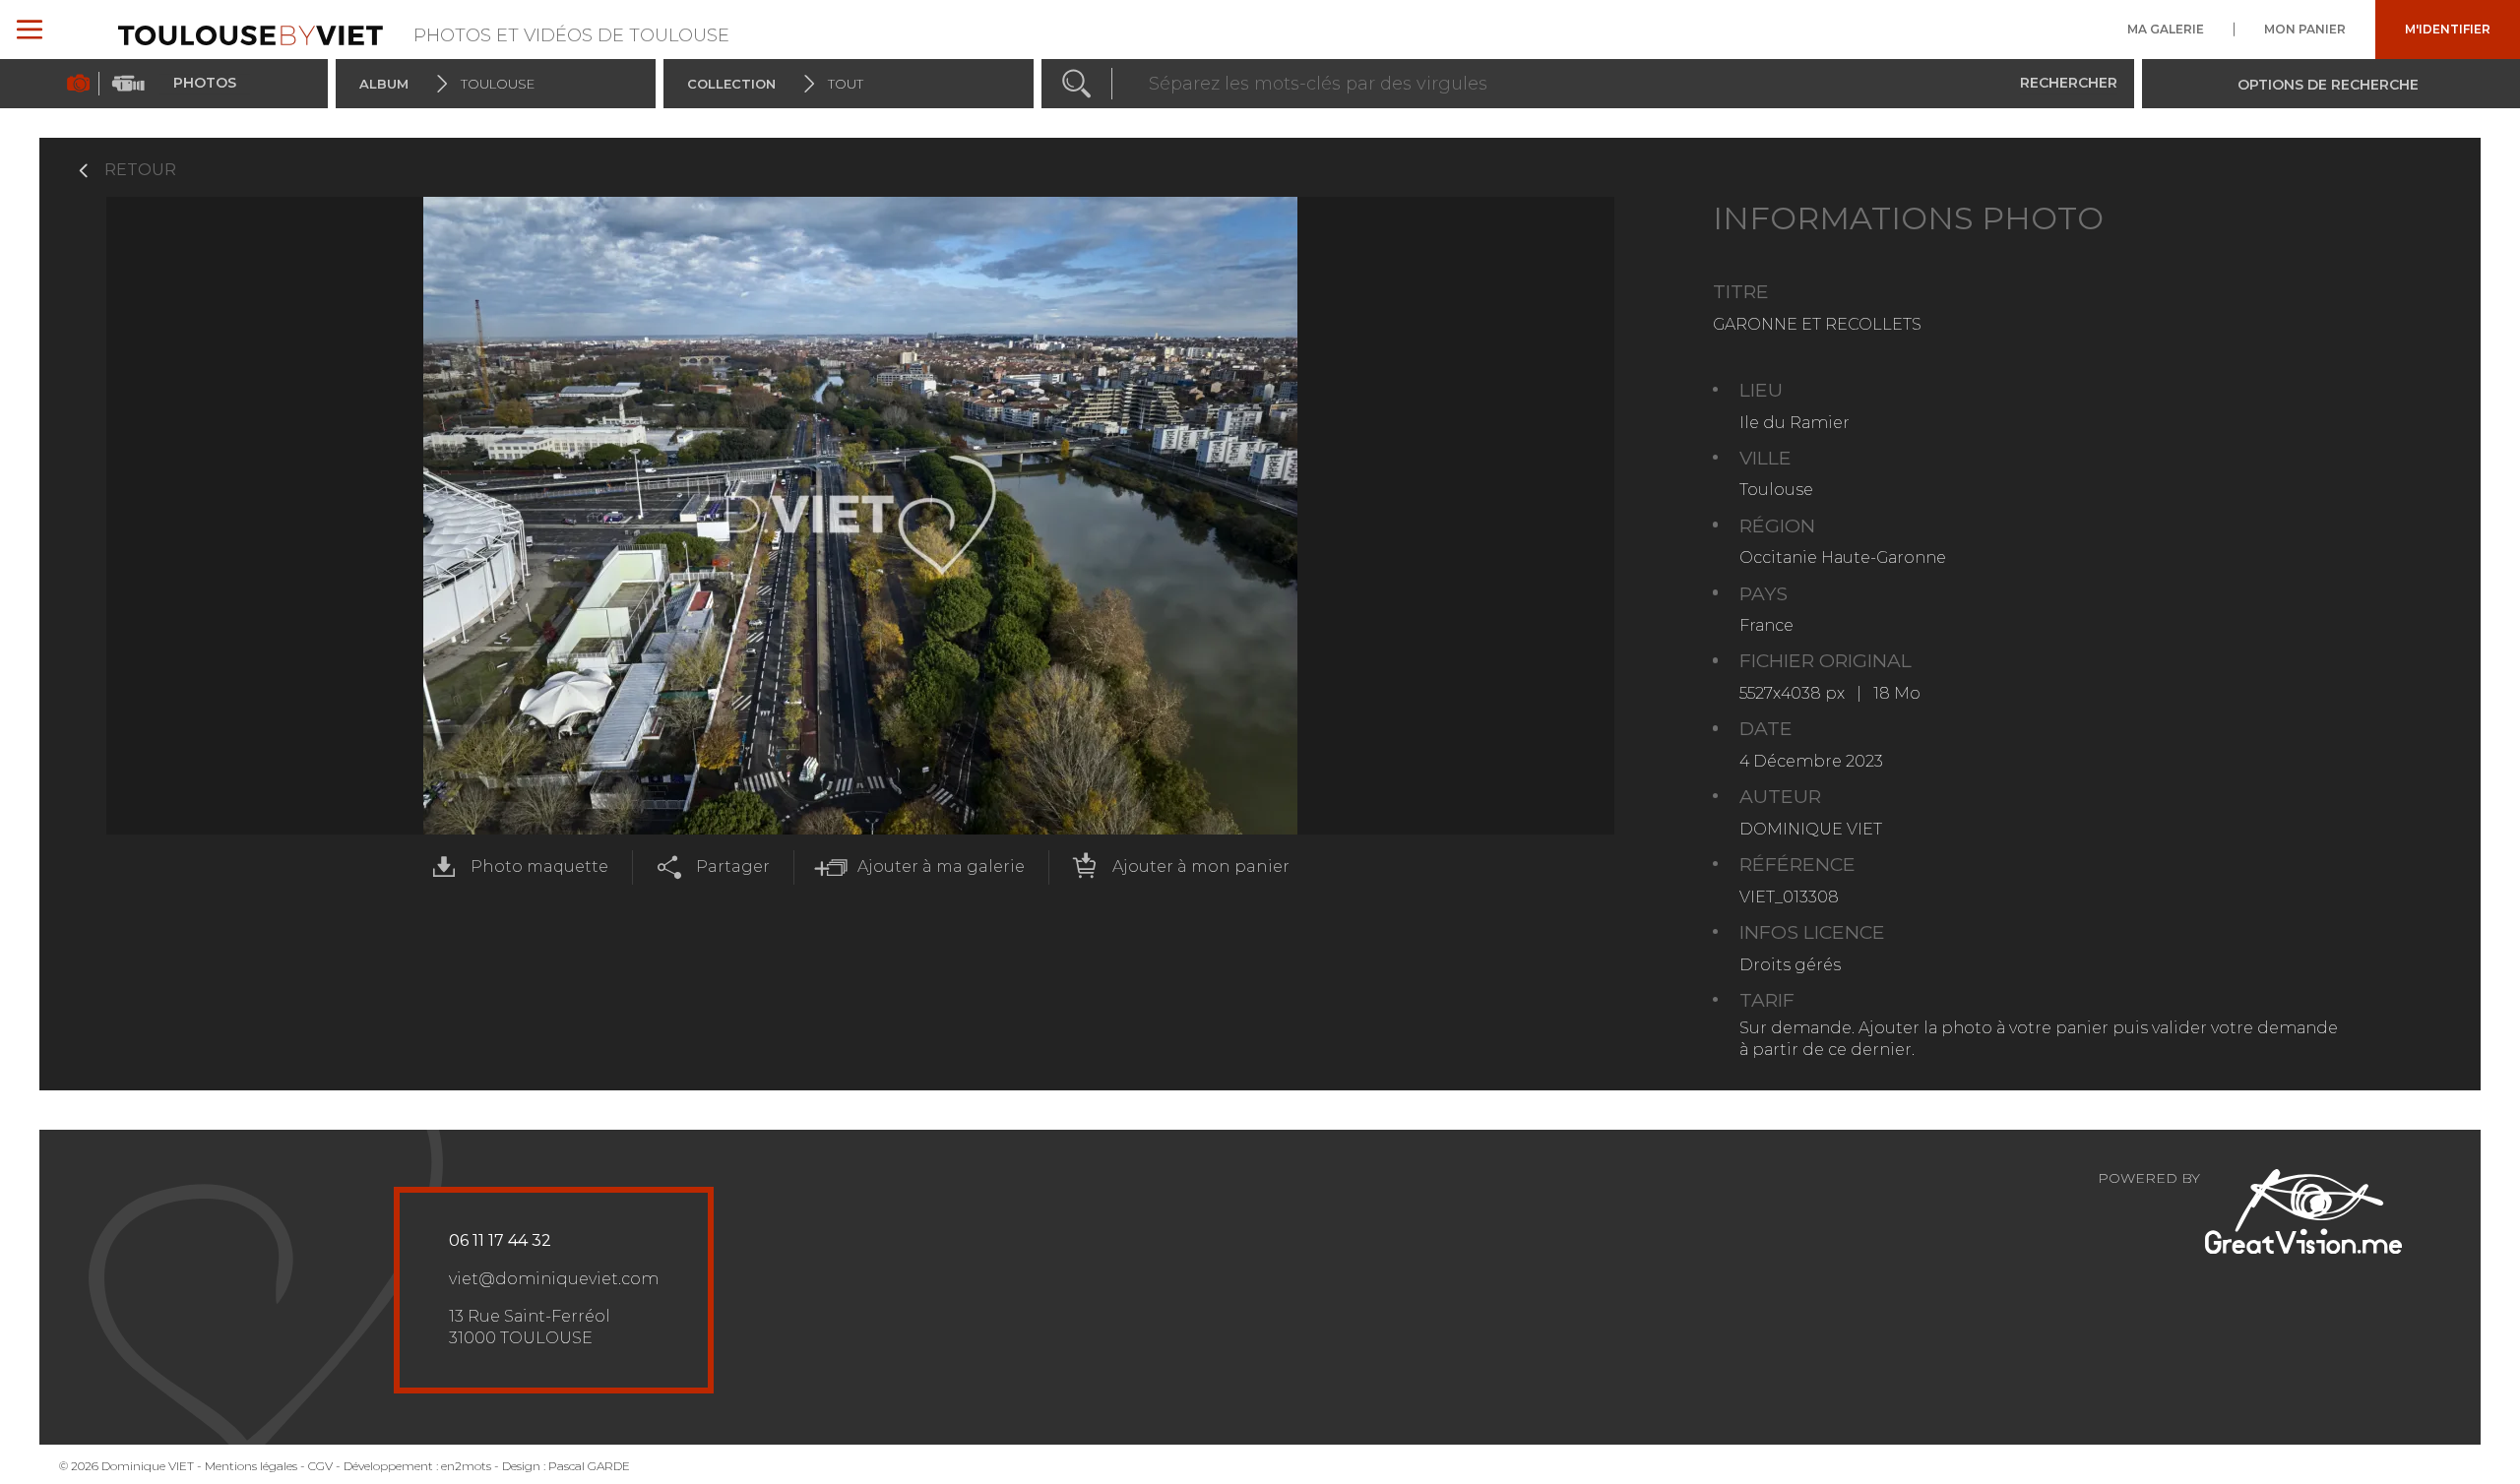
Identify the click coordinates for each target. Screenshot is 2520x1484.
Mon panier (2305, 30)
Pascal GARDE (589, 1466)
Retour (140, 170)
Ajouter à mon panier (1201, 866)
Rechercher (2069, 83)
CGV (320, 1466)
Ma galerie (2166, 30)
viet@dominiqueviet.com (554, 1279)
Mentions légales (251, 1466)
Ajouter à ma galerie (941, 866)
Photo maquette (539, 866)
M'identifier (2448, 30)
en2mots (466, 1466)
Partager (733, 866)
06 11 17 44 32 (500, 1240)
